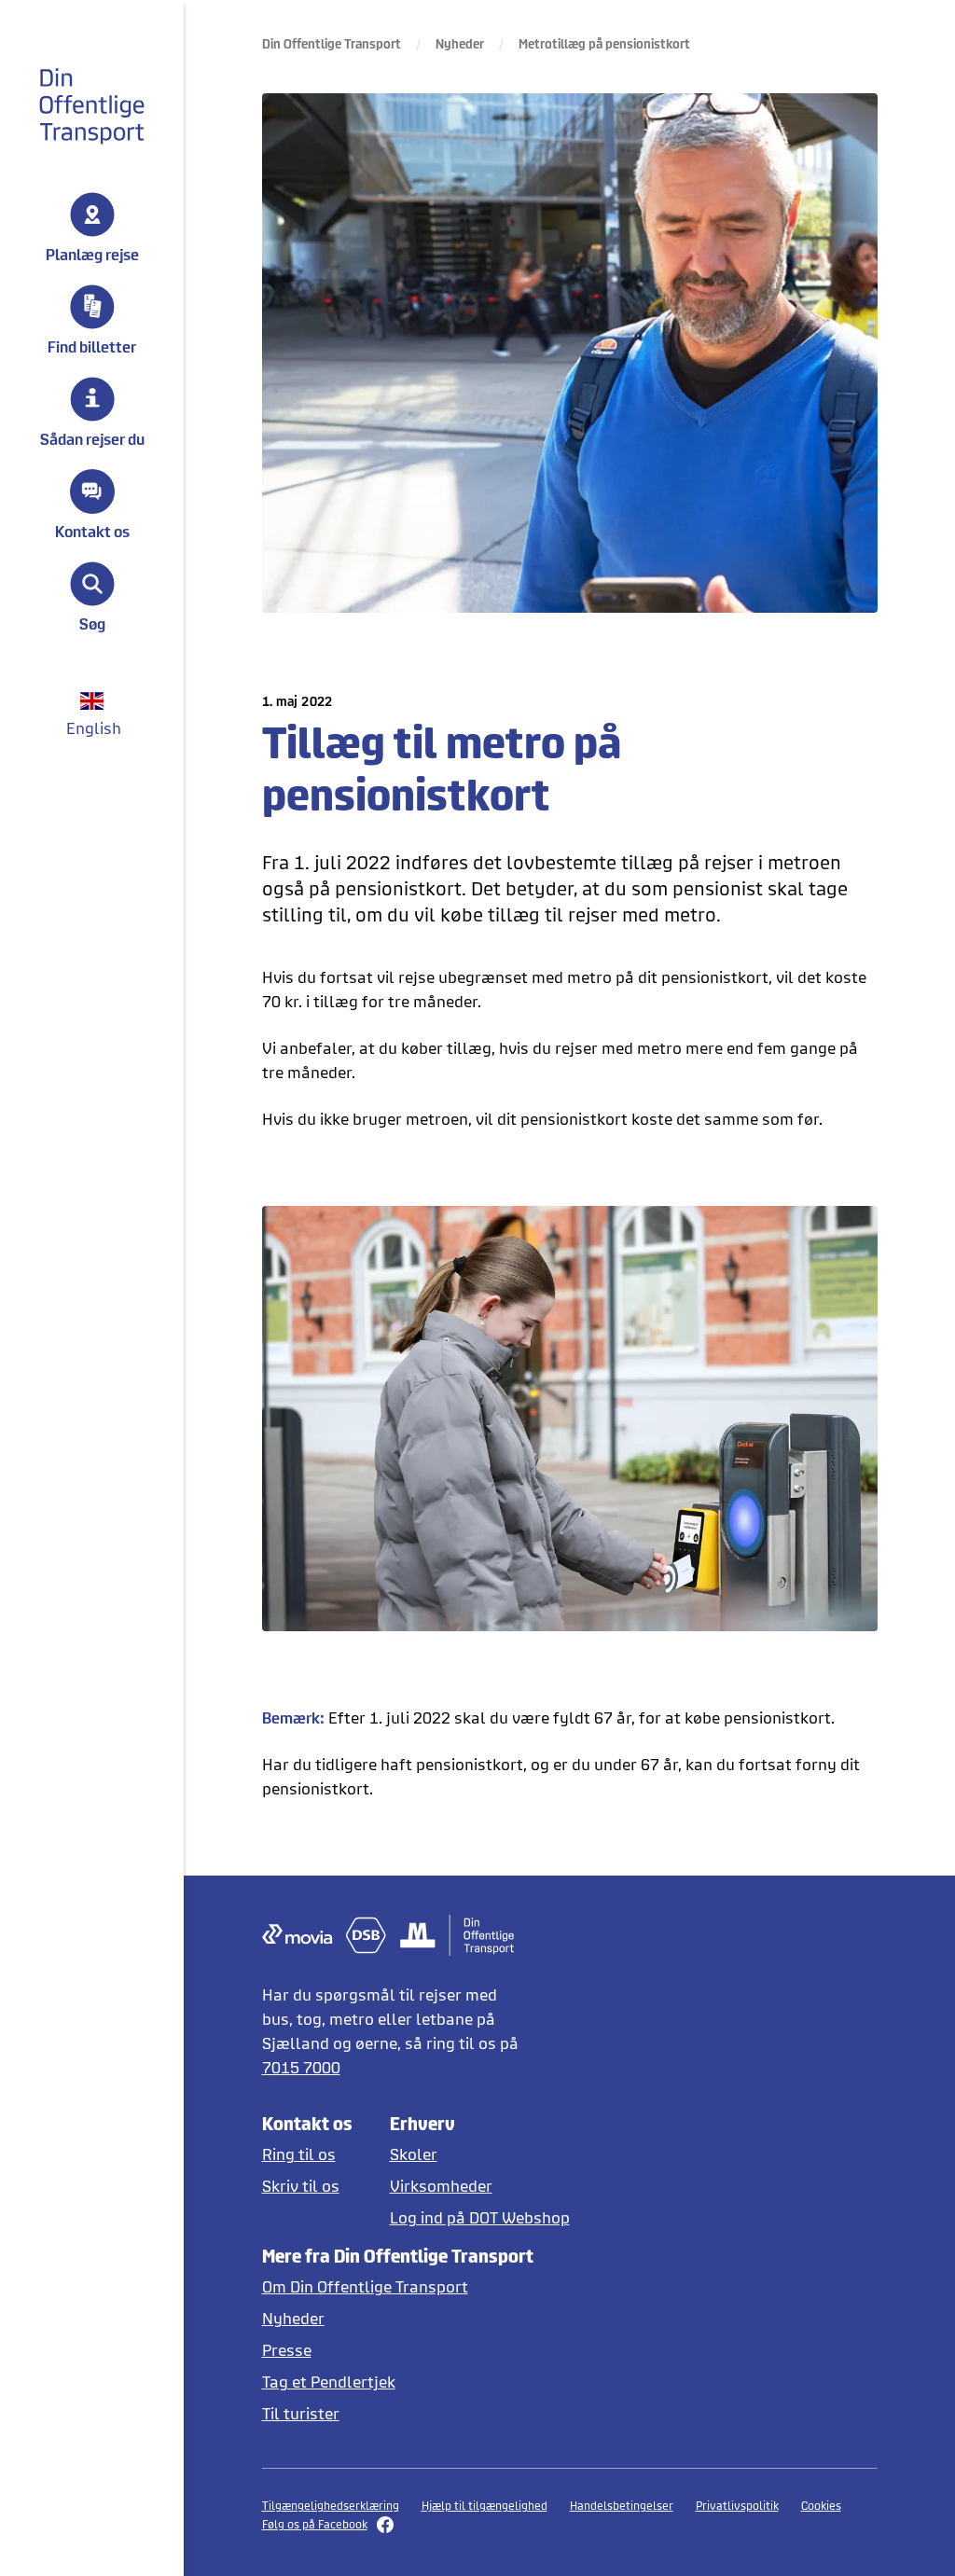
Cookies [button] (821, 2506)
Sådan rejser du (92, 438)
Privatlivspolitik (737, 2506)
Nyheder (460, 43)
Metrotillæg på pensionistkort (604, 43)
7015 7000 (301, 2067)
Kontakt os (92, 531)
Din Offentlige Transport (332, 43)
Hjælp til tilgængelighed (484, 2506)
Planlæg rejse (92, 254)
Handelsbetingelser (622, 2506)
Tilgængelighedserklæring (331, 2506)
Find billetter (92, 346)
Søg (92, 623)
